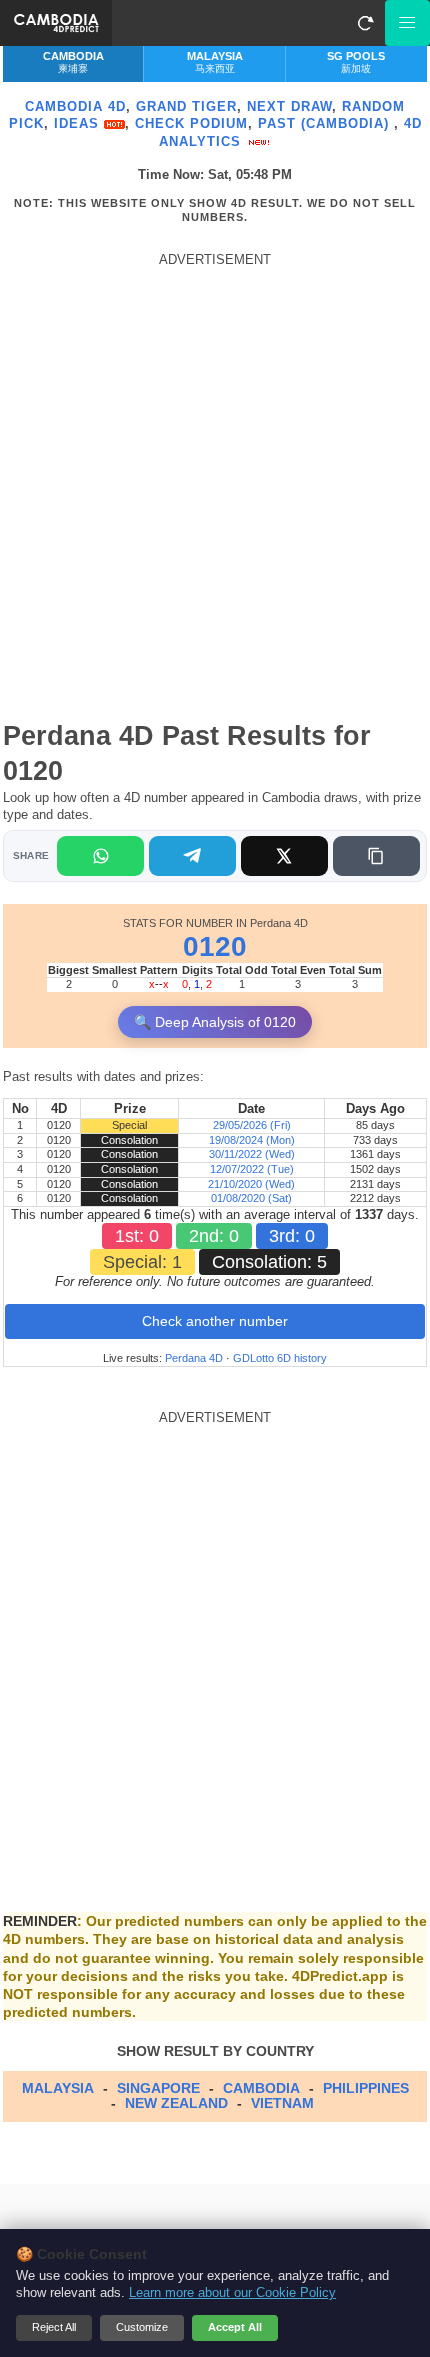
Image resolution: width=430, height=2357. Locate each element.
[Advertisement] (215, 483)
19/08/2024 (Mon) (252, 1140)
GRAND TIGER (186, 106)
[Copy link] (376, 856)
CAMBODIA (261, 2088)
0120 (215, 946)
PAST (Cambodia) (326, 123)
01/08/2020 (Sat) (251, 1198)
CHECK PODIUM (191, 123)
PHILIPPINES (366, 2088)
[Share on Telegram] (192, 856)
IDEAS (79, 123)
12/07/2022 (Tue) (252, 1169)
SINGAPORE (158, 2088)
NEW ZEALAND (176, 2103)
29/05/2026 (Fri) (252, 1125)
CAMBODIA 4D (75, 106)
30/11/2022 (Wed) (252, 1154)
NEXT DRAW (289, 106)
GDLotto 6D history (280, 1358)
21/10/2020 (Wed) (251, 1184)
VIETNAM (282, 2103)
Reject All (54, 2327)
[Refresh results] (365, 23)
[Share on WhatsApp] (100, 856)
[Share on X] (284, 856)
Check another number (215, 1321)
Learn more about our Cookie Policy (232, 2293)
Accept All (235, 2327)
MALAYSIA (58, 2088)
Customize (142, 2327)
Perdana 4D (194, 1358)
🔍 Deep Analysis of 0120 (215, 1022)
